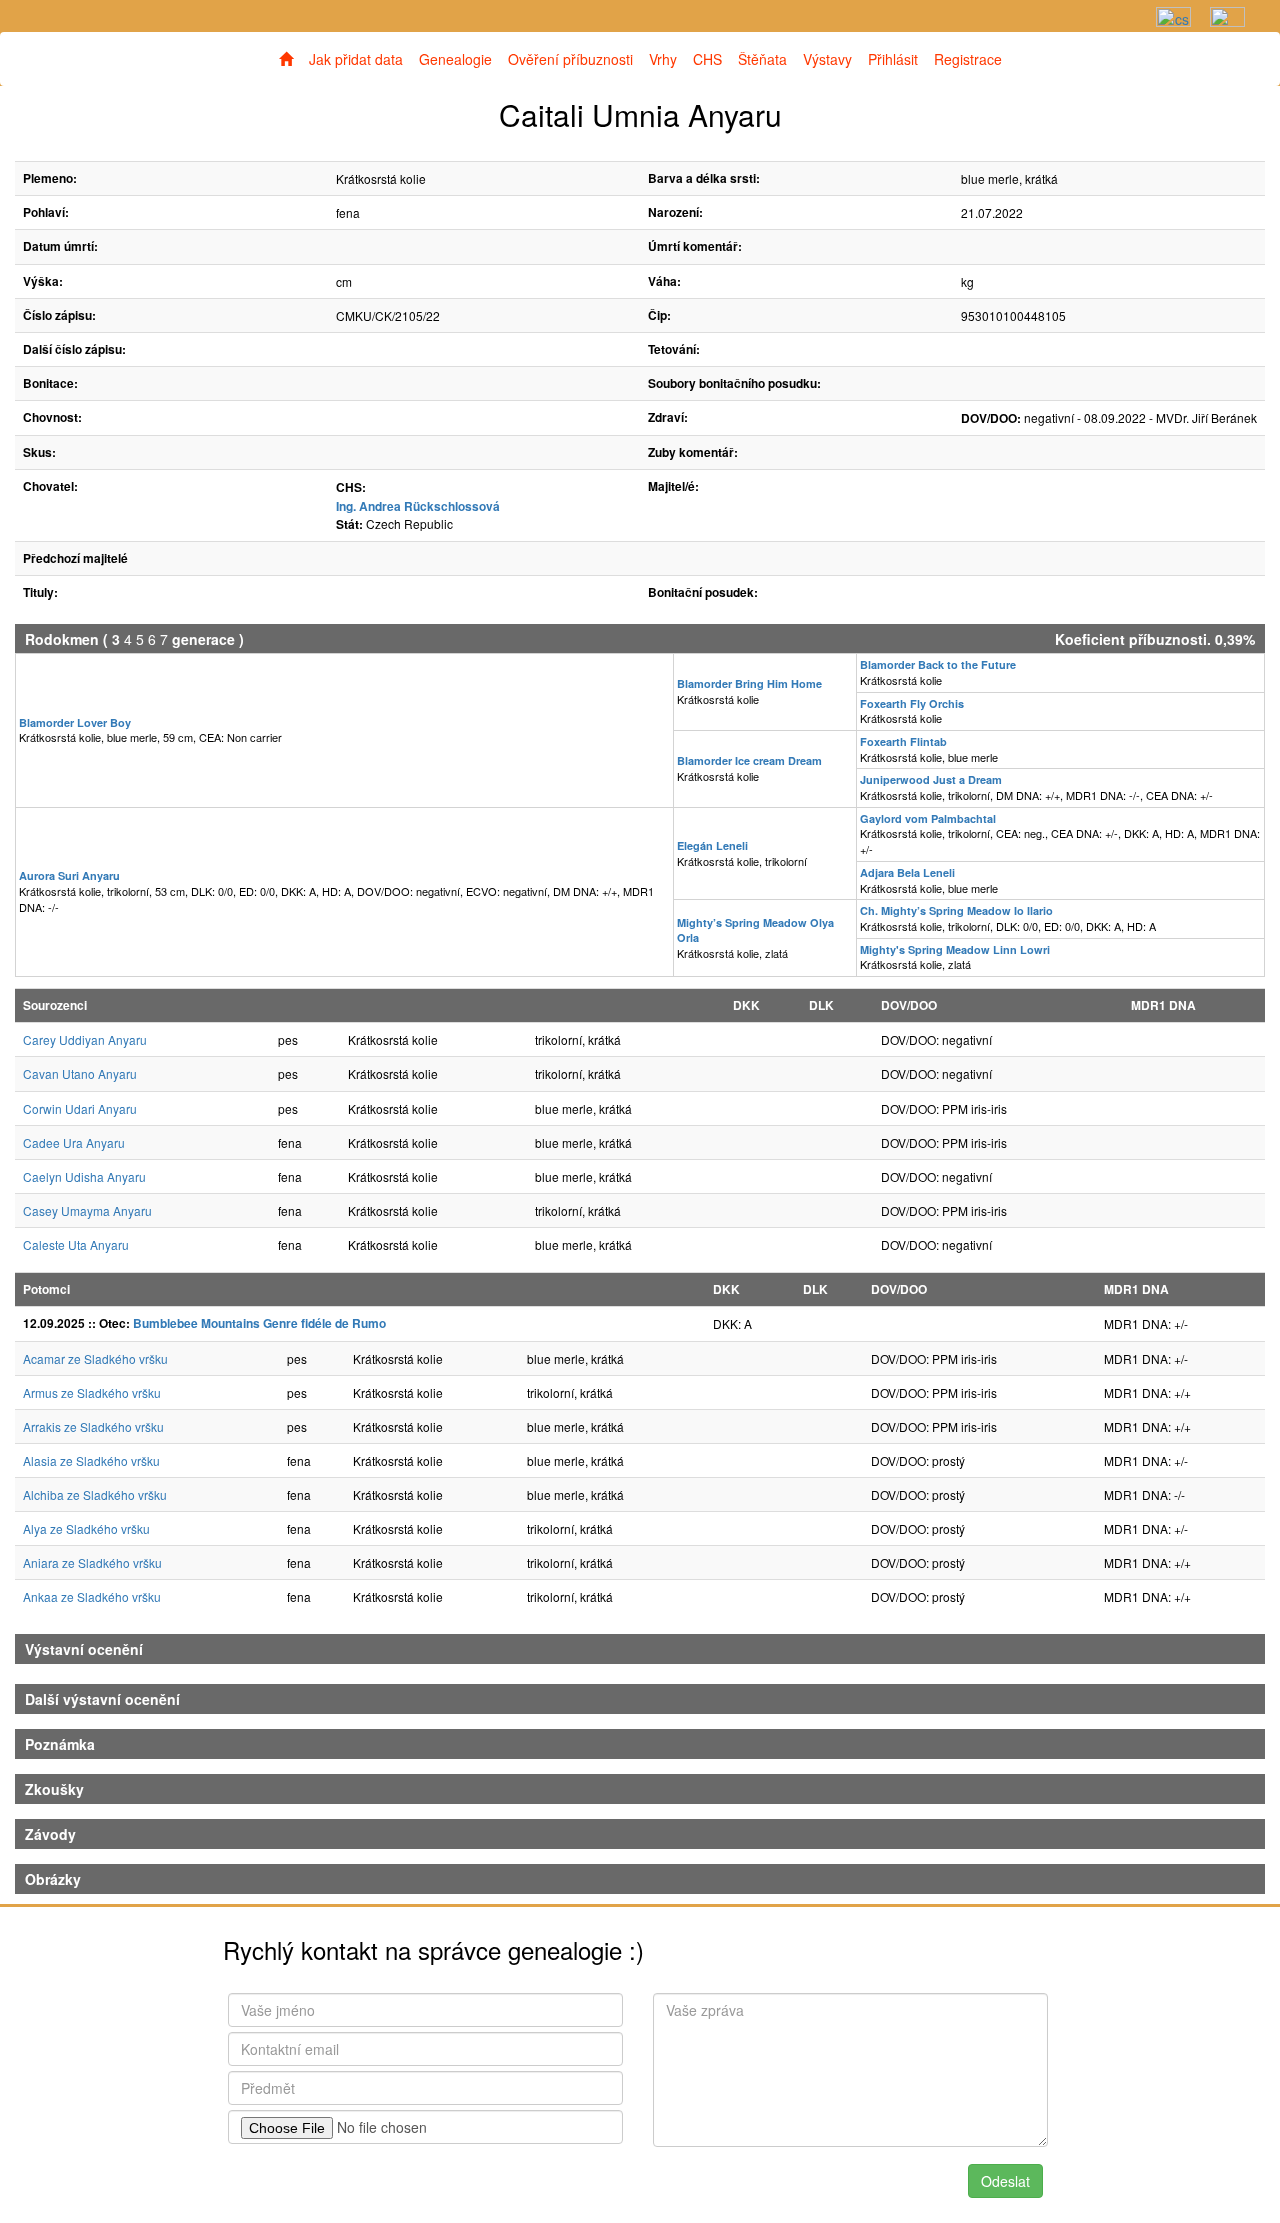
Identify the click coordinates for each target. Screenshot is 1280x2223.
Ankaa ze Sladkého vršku (92, 1596)
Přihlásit (893, 59)
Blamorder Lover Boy (75, 722)
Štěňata (762, 59)
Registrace (968, 59)
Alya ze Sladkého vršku (86, 1528)
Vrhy (663, 59)
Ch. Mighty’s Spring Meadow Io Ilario (956, 910)
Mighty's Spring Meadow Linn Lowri (955, 949)
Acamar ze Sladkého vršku (95, 1358)
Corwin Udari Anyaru (80, 1108)
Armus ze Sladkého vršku (92, 1392)
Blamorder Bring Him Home (749, 683)
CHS (707, 59)
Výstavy (827, 59)
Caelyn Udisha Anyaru (84, 1176)
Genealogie (455, 59)
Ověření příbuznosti (570, 59)
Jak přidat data (356, 59)
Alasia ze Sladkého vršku (91, 1460)
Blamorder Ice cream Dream (749, 760)
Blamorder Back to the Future (938, 664)
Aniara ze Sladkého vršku (92, 1562)
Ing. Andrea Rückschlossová (418, 506)
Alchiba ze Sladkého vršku (95, 1494)
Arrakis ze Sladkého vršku (93, 1426)
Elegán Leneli (712, 845)
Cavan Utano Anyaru (80, 1073)
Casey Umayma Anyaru (87, 1210)
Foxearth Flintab (903, 741)
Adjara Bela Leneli (907, 872)
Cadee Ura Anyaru (74, 1142)
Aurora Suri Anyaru (69, 875)
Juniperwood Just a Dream (931, 779)
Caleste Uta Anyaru (76, 1244)
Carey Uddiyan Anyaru (85, 1039)
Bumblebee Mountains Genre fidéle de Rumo (259, 1323)
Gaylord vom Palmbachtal (928, 818)
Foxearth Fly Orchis (912, 703)
